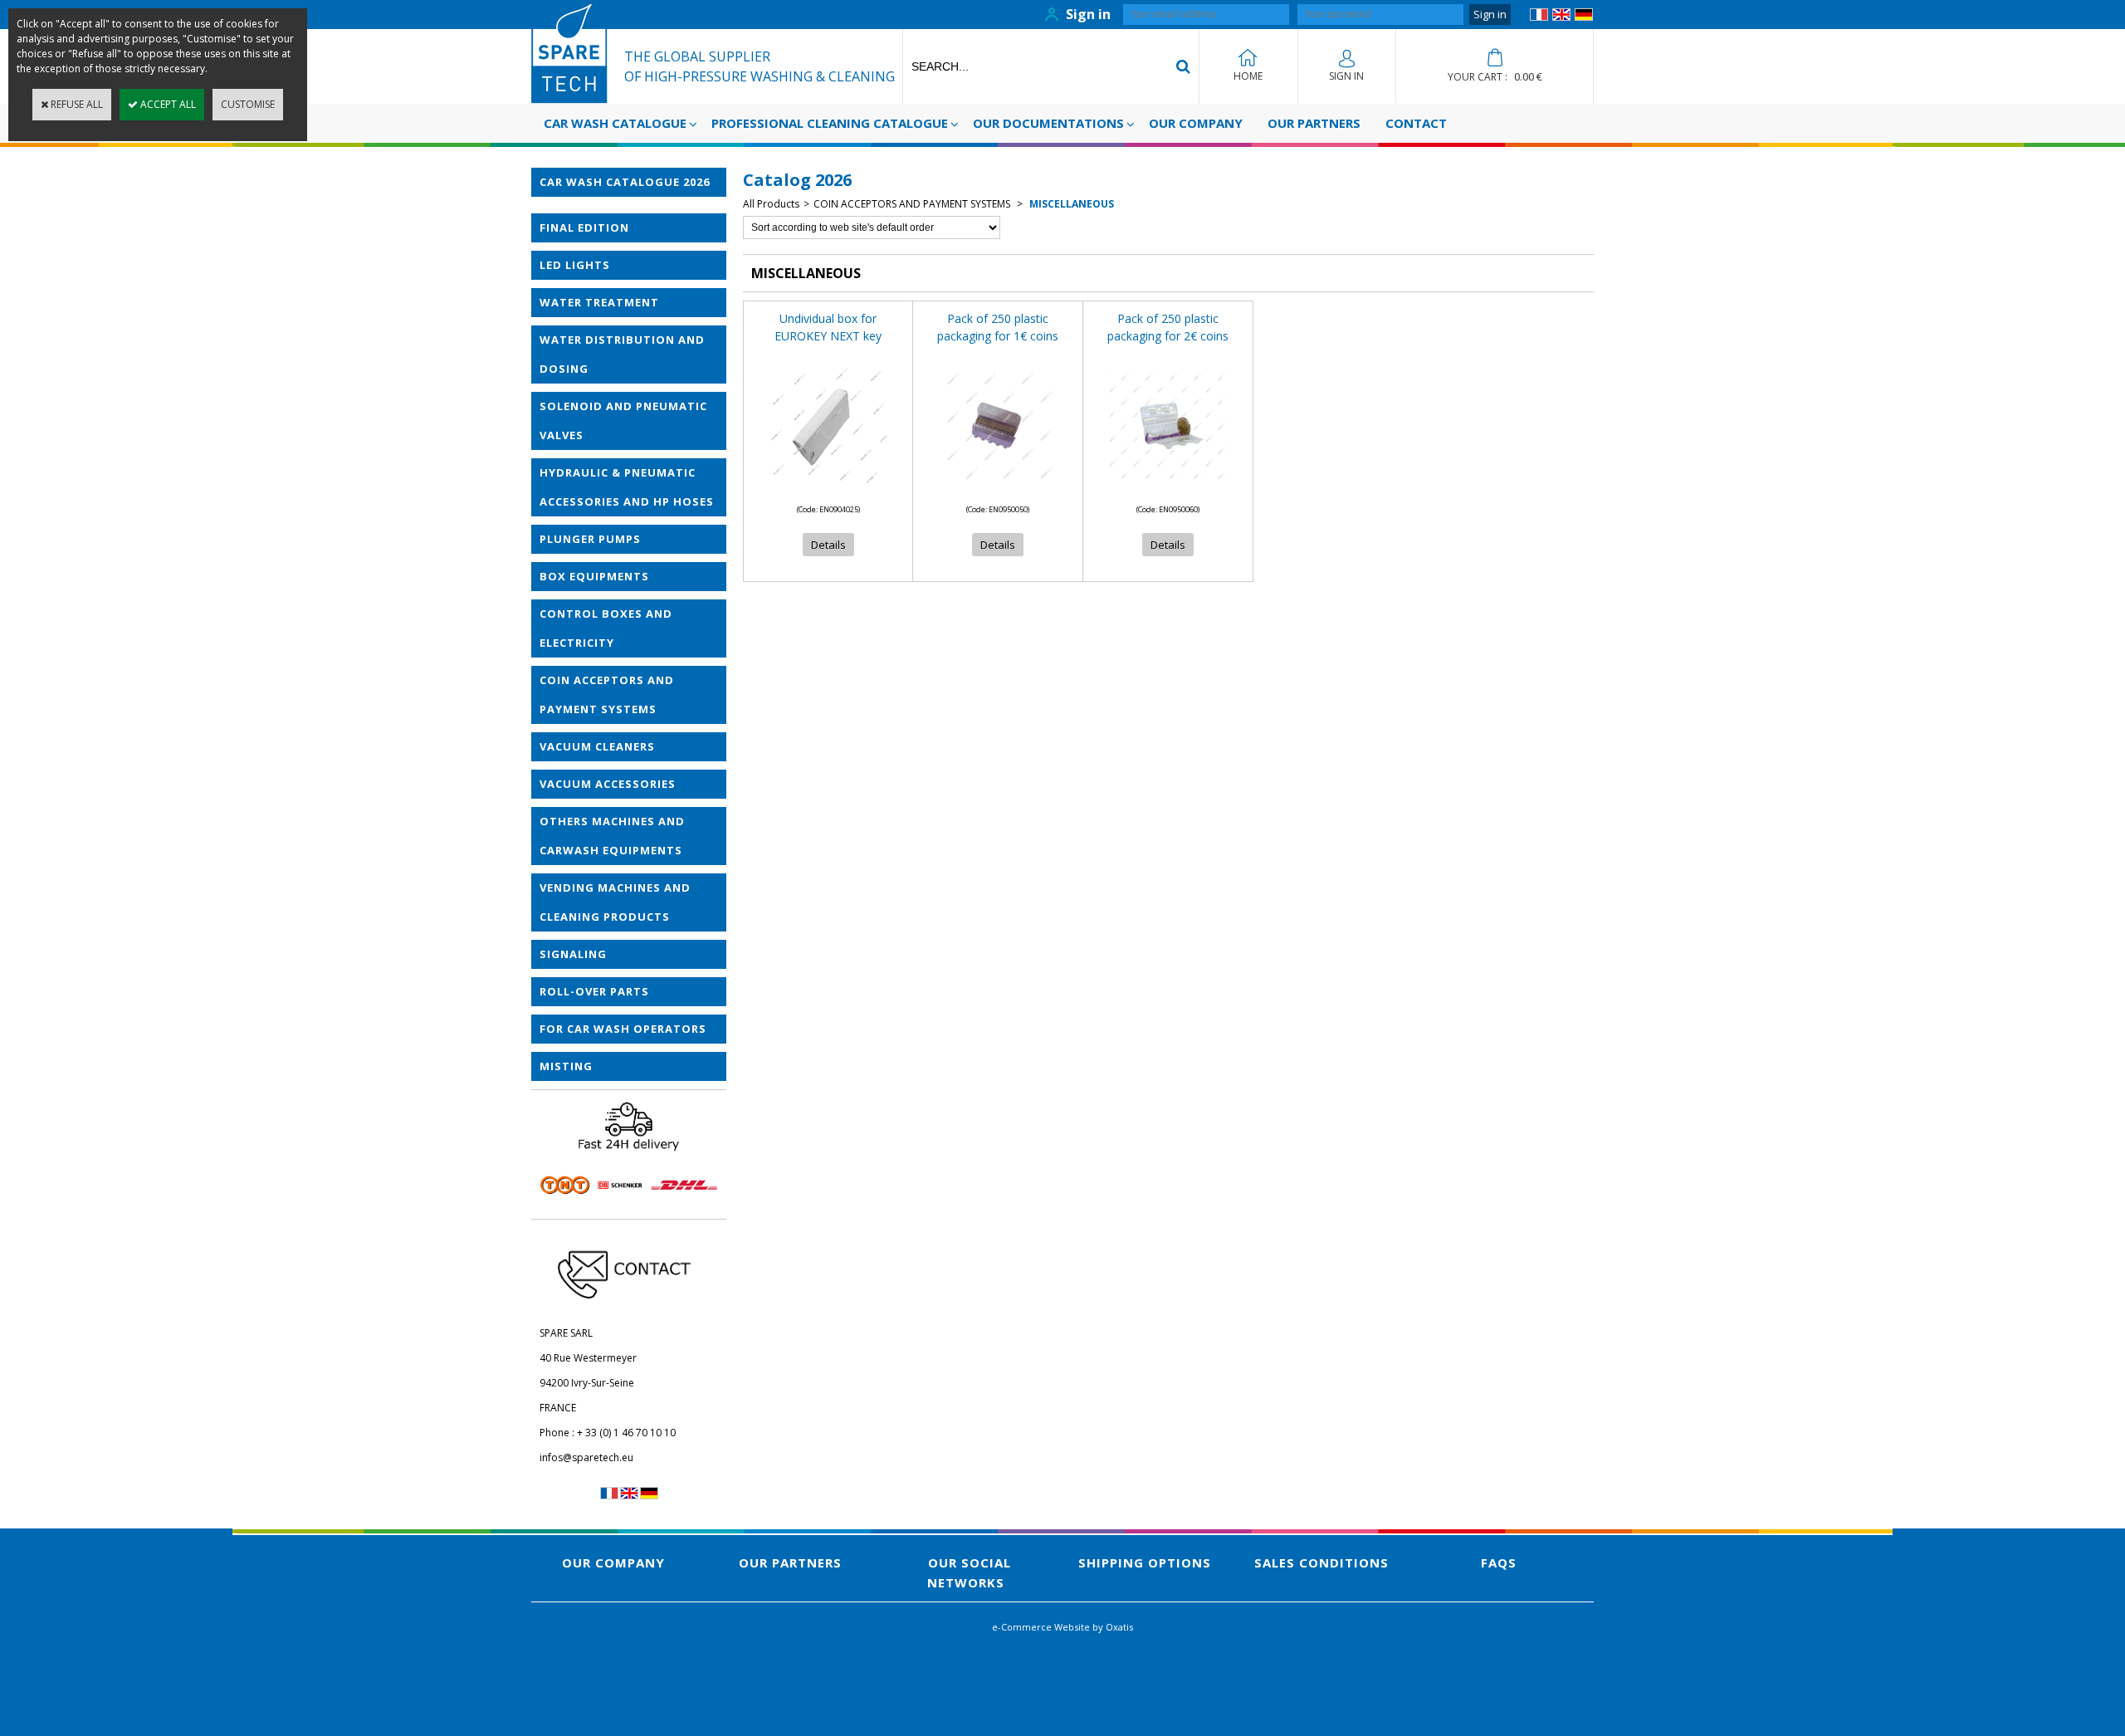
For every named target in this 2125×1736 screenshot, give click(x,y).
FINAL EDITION (584, 227)
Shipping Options (1145, 1562)
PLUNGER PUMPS (590, 539)
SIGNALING (573, 954)
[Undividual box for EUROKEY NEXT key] (828, 489)
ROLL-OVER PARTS (594, 991)
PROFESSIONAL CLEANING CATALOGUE (830, 123)
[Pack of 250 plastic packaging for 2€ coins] (1168, 489)
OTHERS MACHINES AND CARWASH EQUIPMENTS (612, 836)
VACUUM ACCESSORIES (608, 784)
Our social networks (969, 1572)
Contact (1416, 123)
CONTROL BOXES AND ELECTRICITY (606, 628)
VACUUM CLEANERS (597, 746)
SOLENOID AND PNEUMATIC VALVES (623, 421)
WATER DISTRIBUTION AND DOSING (622, 354)
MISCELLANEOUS (1070, 204)
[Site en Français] (1539, 17)
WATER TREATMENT (599, 302)
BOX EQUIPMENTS (594, 576)
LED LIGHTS (575, 265)
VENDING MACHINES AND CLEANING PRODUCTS (615, 902)
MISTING (566, 1066)
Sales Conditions (1321, 1562)
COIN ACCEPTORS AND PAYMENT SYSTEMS (607, 694)
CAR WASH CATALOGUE (615, 123)
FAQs (1499, 1562)
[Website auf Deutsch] (1584, 17)
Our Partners (1314, 123)
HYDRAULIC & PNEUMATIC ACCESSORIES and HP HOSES (627, 487)
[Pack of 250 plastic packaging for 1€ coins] (998, 489)
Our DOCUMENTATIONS (1048, 123)
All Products (771, 204)
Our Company (1196, 123)
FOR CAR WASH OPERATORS (623, 1029)
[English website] (1561, 17)
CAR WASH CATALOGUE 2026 (625, 182)
